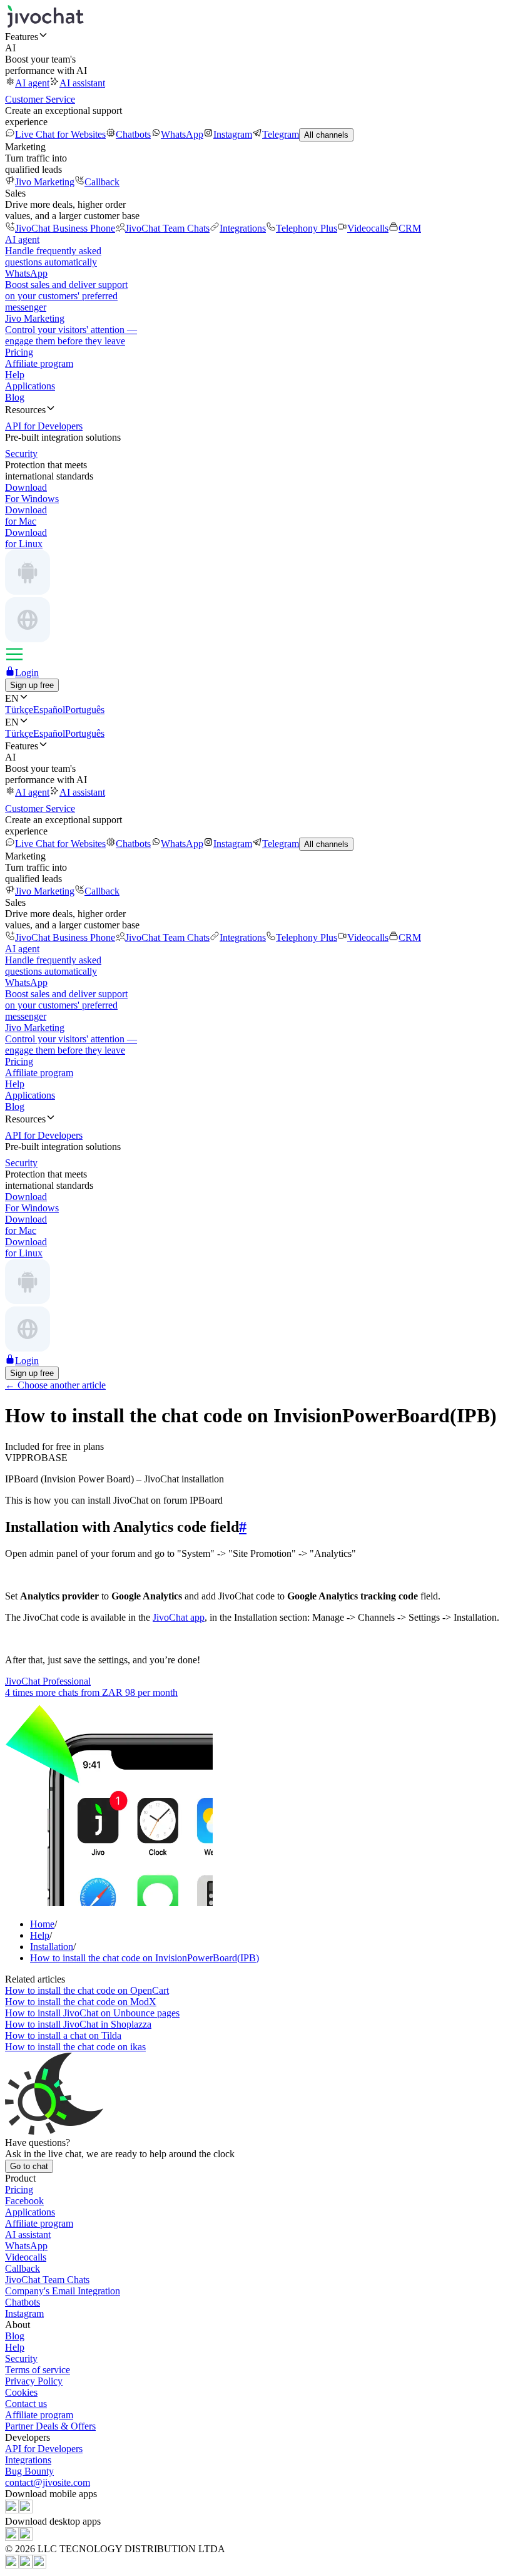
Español (49, 710)
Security (21, 2358)
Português (85, 710)
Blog (15, 397)
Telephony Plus (307, 228)
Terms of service (38, 2370)
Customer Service (40, 99)
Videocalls (368, 228)
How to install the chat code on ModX (81, 2002)
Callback (102, 182)
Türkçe (19, 710)
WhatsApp (182, 134)
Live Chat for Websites (60, 134)
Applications (30, 386)
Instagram (233, 134)
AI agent (32, 83)
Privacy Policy (34, 2381)
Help (15, 375)
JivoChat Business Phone (65, 228)
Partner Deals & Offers (50, 2426)
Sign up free (32, 685)
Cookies (21, 2392)
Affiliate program (39, 363)
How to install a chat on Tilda (63, 2035)
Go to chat (29, 2166)
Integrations (243, 228)
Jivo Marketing (45, 182)
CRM (410, 228)
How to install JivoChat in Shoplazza (78, 2024)
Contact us (26, 2404)
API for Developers (44, 2449)
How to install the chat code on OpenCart (87, 1990)
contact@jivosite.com (48, 2482)
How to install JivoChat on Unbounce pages (92, 2013)
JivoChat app (179, 1617)
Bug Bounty (29, 2471)
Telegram (281, 134)
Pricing (19, 352)
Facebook (24, 2201)
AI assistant (82, 83)
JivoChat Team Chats (167, 228)
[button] (256, 36)
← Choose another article (55, 1385)
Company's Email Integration (63, 2291)
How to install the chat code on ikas (75, 2047)
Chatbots (133, 134)
